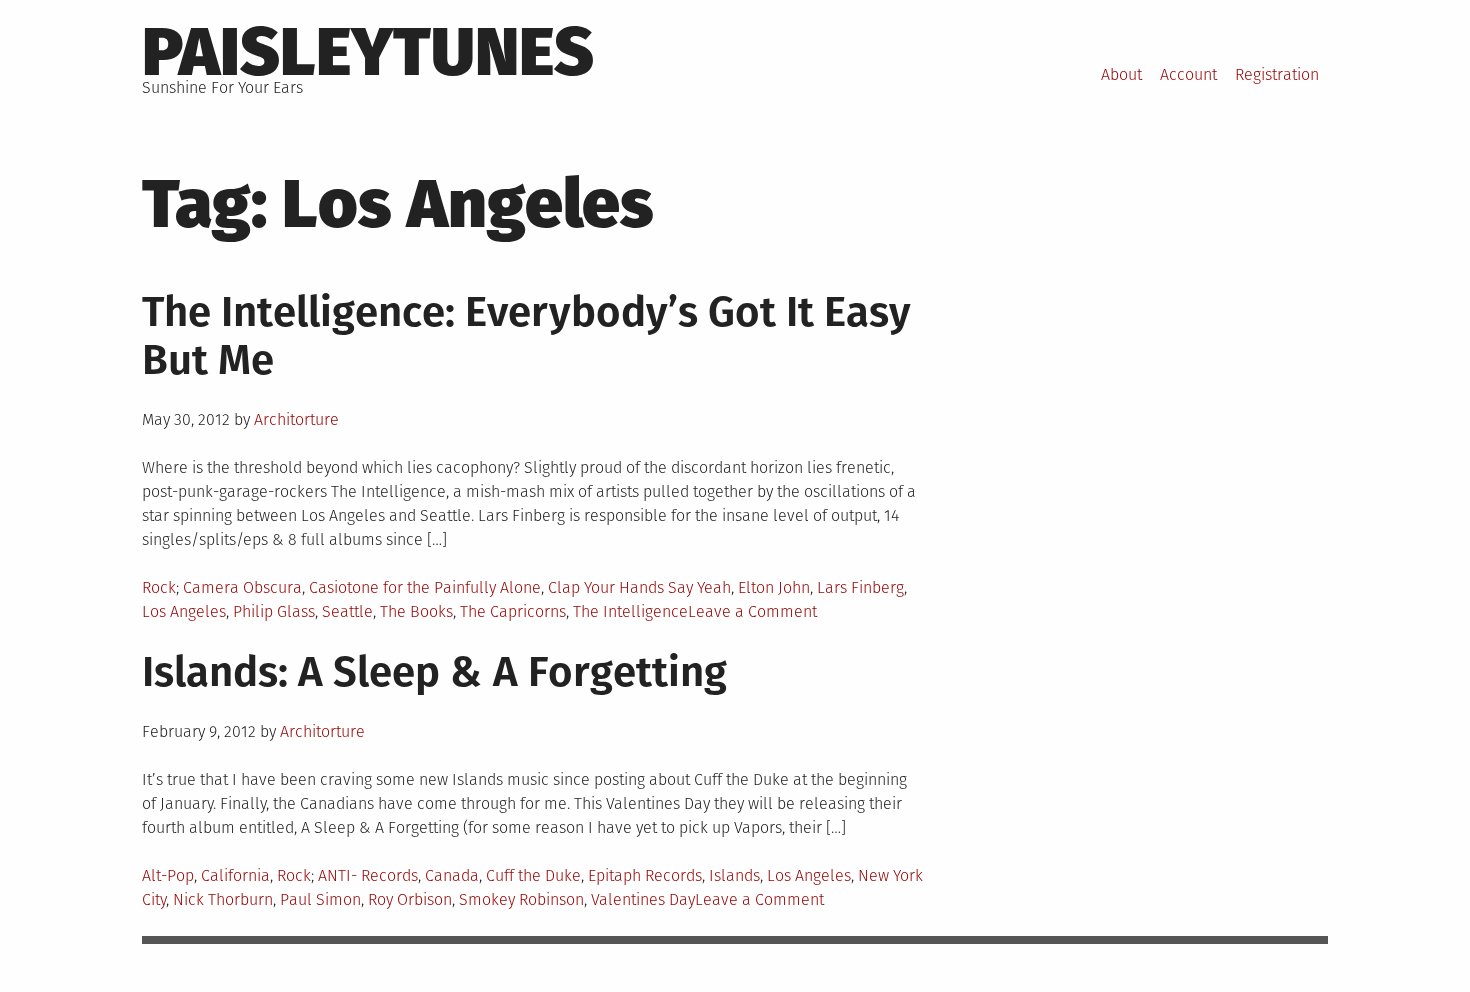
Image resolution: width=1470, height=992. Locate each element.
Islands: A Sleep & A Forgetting (434, 672)
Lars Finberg (860, 587)
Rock (159, 587)
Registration (1277, 74)
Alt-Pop (168, 875)
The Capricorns (513, 611)
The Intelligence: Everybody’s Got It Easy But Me (526, 336)
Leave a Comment (752, 611)
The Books (416, 611)
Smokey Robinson (521, 899)
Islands (734, 875)
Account (1188, 74)
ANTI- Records (368, 875)
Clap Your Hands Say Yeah (639, 587)
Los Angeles (184, 611)
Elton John (774, 587)
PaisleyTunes (368, 52)
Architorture (296, 419)
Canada (452, 875)
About (1121, 74)
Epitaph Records (645, 875)
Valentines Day (643, 899)
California (235, 875)
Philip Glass (274, 611)
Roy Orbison (410, 899)
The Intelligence (630, 611)
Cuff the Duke (533, 875)
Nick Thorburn (223, 899)
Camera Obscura (242, 587)
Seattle (347, 611)
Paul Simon (320, 899)
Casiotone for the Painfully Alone (425, 587)
